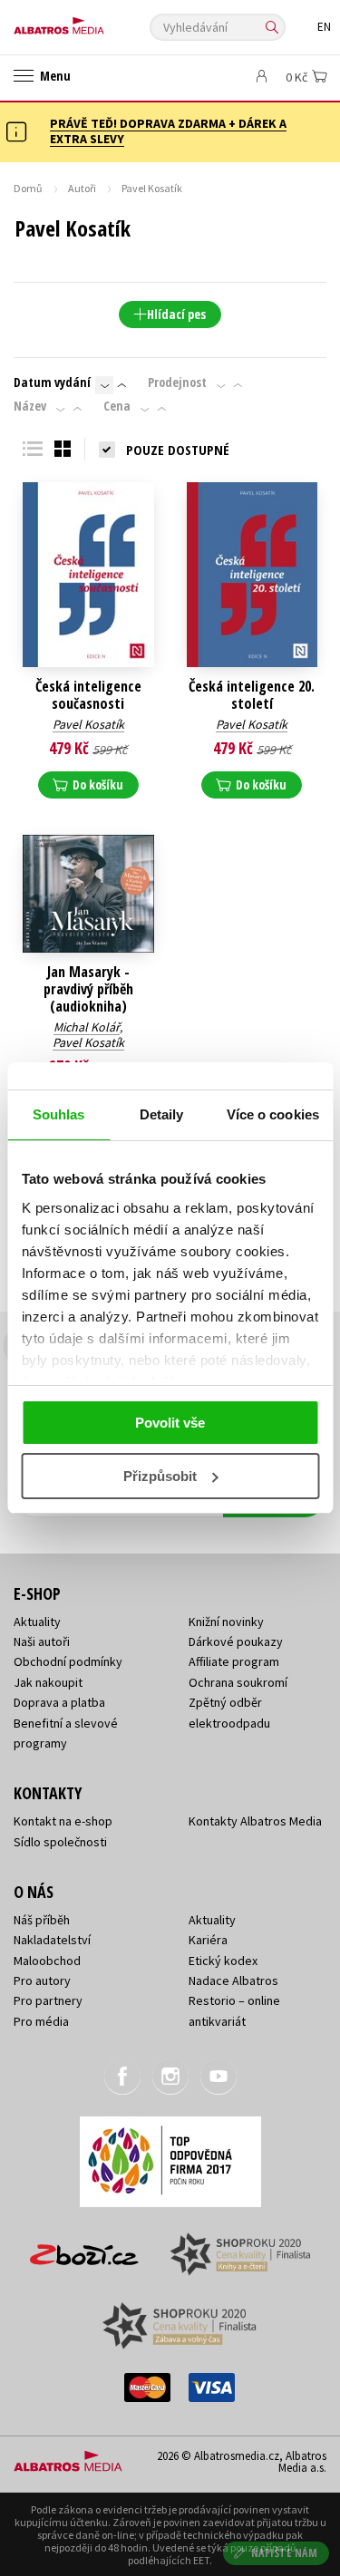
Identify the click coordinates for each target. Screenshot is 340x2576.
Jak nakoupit (48, 1682)
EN (324, 27)
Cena (117, 406)
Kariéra (208, 1940)
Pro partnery (48, 2000)
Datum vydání (52, 383)
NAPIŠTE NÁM (285, 2553)
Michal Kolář (87, 1027)
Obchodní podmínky (68, 1661)
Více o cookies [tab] (273, 1114)
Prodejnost (177, 383)
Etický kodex (223, 1961)
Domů (28, 188)
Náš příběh (42, 1920)
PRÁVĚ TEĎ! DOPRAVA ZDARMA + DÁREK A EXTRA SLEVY (168, 131)
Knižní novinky (226, 1622)
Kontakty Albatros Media (255, 1821)
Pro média (41, 2021)
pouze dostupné (178, 450)
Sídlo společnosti (60, 1842)
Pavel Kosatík (88, 724)
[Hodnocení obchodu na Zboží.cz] (84, 2248)
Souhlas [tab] (59, 1114)
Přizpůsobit (160, 1476)
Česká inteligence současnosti (88, 695)
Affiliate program (234, 1661)
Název (30, 406)
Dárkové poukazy (236, 1641)
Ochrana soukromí (238, 1682)
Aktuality (37, 1622)
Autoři (82, 188)
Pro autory (42, 1980)
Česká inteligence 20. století (252, 695)
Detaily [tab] (162, 1114)
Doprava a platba (59, 1702)
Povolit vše (170, 1423)
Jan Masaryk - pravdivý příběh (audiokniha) (88, 990)
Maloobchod (47, 1961)
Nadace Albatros (233, 1980)
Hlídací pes (176, 314)
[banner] (95, 21)
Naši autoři (42, 1641)
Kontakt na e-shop (63, 1821)
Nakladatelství (52, 1940)
